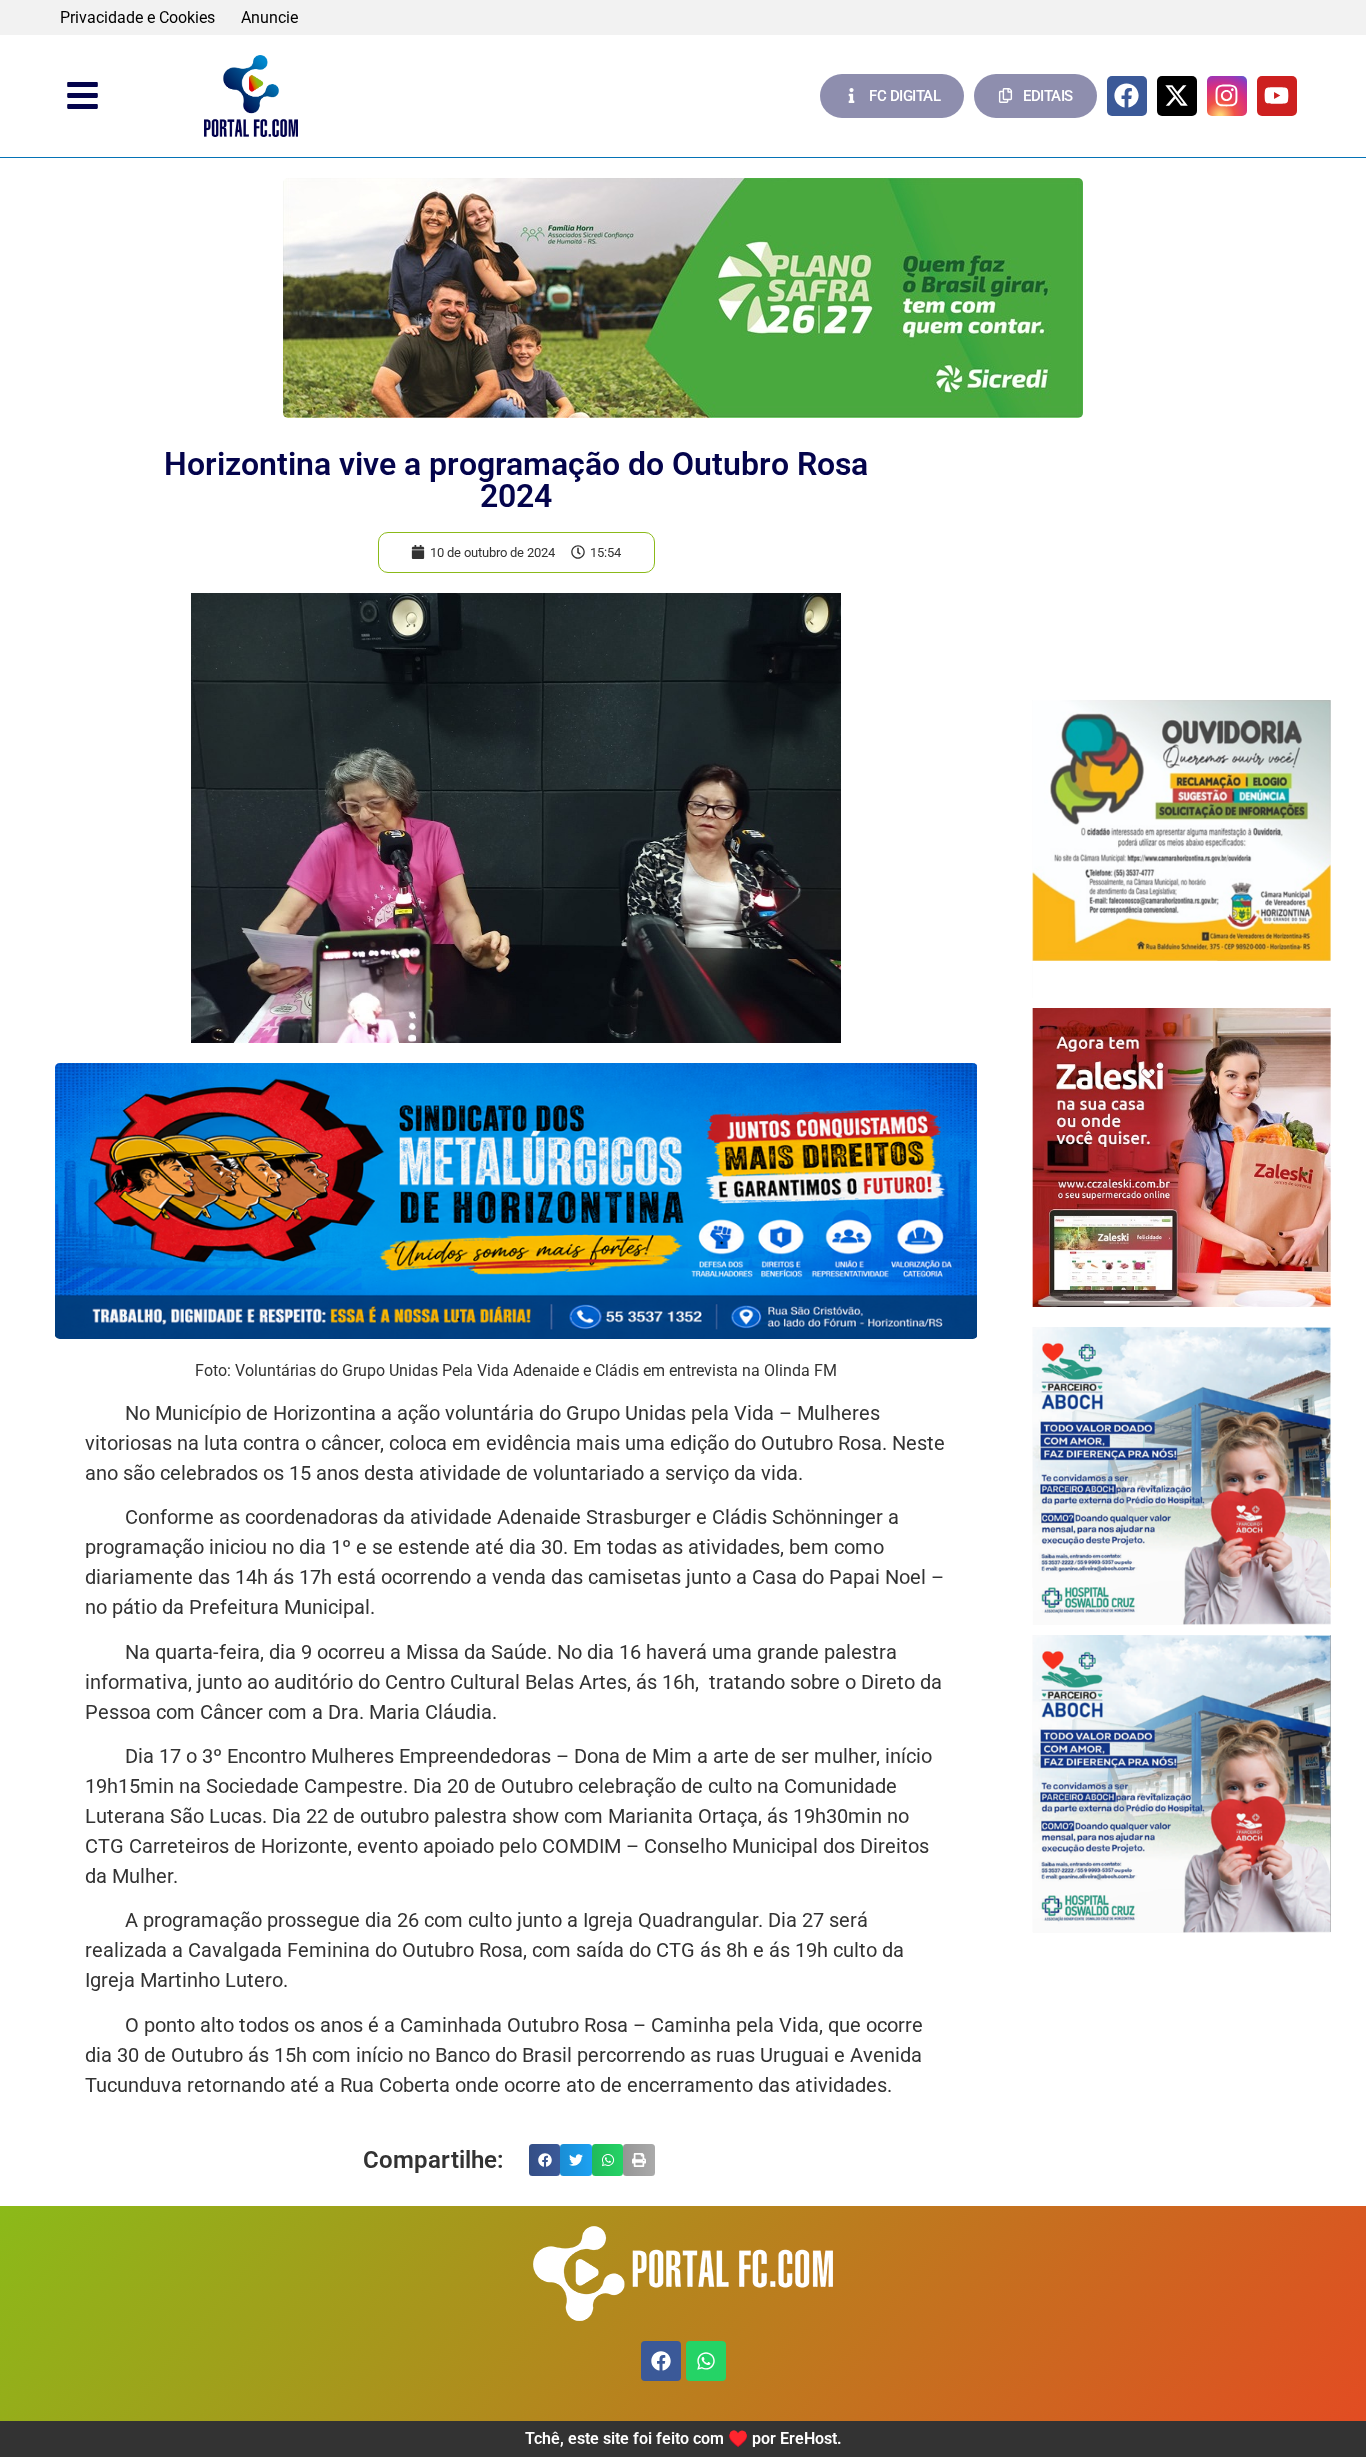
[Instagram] (1227, 96)
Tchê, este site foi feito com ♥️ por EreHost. (683, 2438)
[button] (545, 2160)
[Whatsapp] (706, 2361)
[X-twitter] (1177, 96)
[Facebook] (1127, 96)
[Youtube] (1277, 96)
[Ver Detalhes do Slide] (683, 298)
